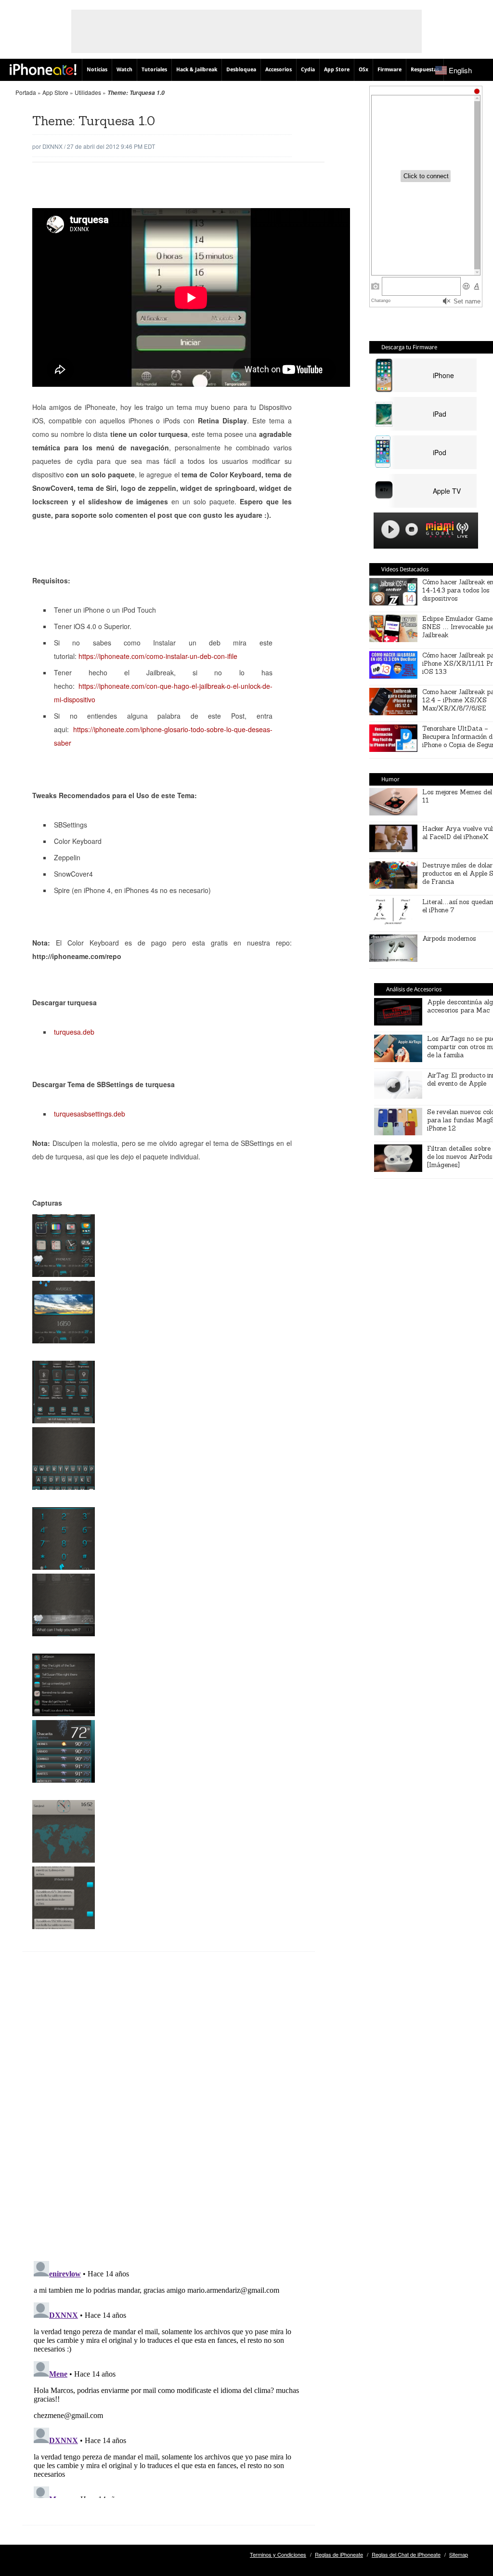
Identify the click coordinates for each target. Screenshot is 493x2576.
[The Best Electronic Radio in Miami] (438, 531)
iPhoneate (43, 69)
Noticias (97, 70)
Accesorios (279, 70)
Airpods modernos (449, 939)
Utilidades (88, 92)
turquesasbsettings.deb (90, 1114)
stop (412, 529)
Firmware (389, 70)
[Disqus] (169, 2114)
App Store (337, 70)
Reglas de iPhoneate (339, 2554)
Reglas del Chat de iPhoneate (406, 2554)
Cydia (308, 70)
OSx (363, 70)
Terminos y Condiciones (278, 2554)
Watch (124, 70)
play (390, 529)
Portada (26, 92)
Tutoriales (154, 70)
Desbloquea (241, 70)
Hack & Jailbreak (197, 70)
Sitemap (459, 2554)
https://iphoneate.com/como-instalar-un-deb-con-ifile (158, 656)
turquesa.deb (74, 1032)
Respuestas (425, 70)
